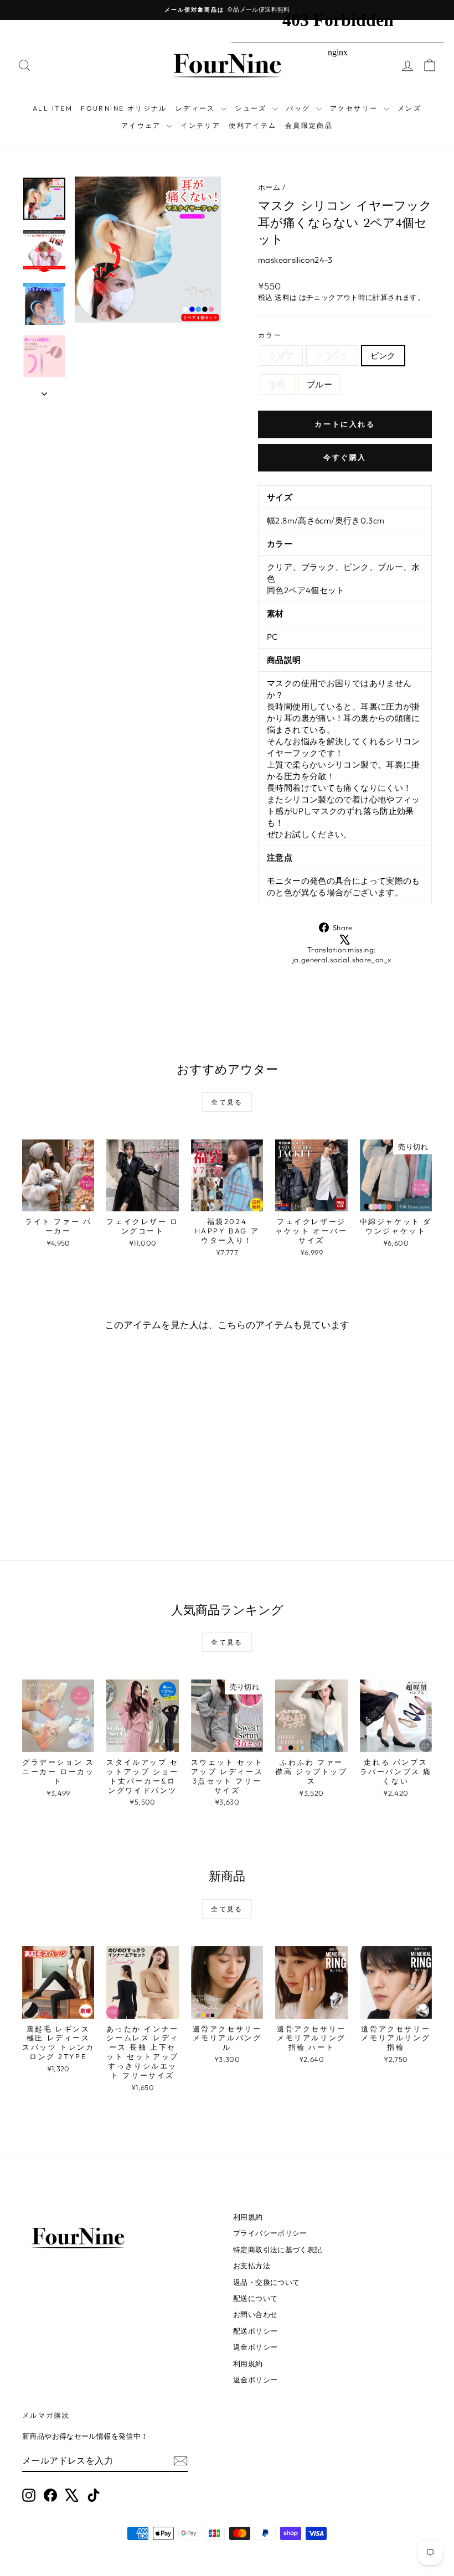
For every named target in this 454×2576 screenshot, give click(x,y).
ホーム (269, 187)
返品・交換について (266, 2282)
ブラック (332, 356)
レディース (197, 108)
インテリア (200, 125)
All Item (53, 108)
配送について (255, 2298)
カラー (270, 335)
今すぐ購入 (345, 457)
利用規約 (248, 2217)
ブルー (319, 384)
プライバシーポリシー (270, 2233)
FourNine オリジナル (124, 108)
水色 (277, 384)
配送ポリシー (255, 2331)
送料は (286, 297)
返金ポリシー (255, 2347)
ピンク (383, 356)
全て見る (227, 1102)
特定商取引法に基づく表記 (278, 2250)
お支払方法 (252, 2266)
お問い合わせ (255, 2314)
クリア (281, 356)
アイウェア (143, 125)
